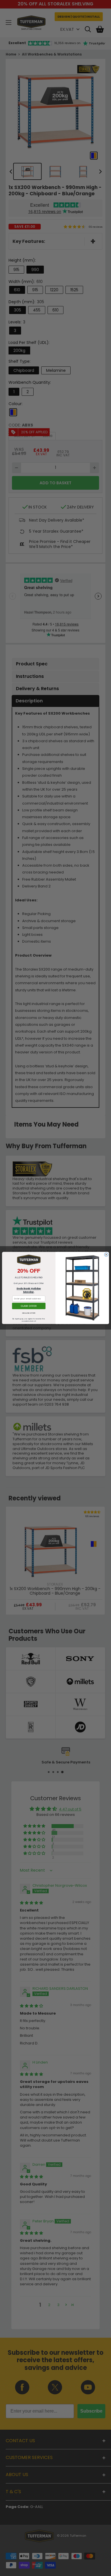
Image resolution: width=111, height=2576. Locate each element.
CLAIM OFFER (29, 1306)
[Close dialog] (106, 1255)
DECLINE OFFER (29, 1313)
